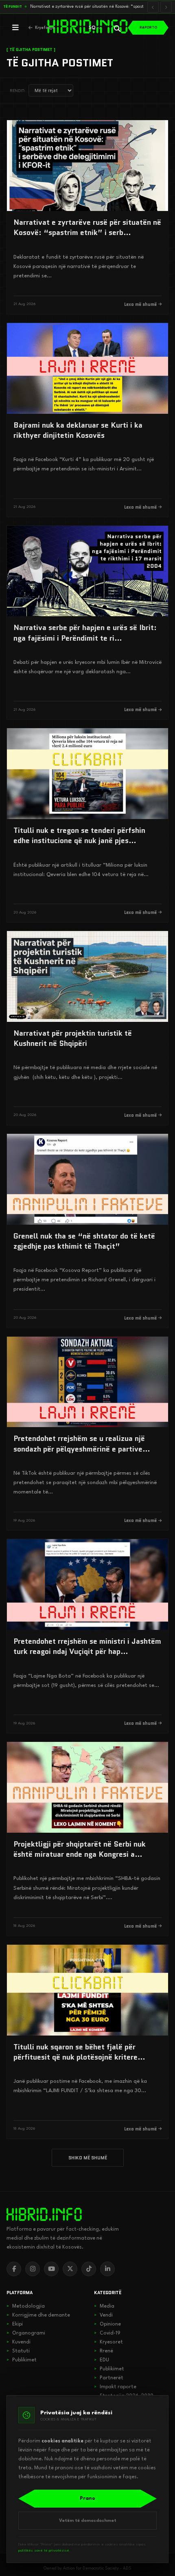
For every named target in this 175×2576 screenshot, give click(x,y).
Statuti (18, 2351)
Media (104, 2306)
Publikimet (22, 2360)
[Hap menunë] (15, 28)
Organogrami (26, 2333)
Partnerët (109, 2378)
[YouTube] (51, 2269)
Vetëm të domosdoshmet (88, 2521)
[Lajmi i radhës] (166, 7)
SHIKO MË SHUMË (88, 2158)
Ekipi (15, 2324)
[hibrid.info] (44, 2214)
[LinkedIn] (107, 2269)
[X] (70, 2269)
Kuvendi (19, 2342)
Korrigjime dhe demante (38, 2315)
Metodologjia (26, 2306)
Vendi (103, 2315)
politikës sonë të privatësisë (44, 2551)
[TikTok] (89, 2269)
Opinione (107, 2324)
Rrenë (104, 2351)
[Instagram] (33, 2269)
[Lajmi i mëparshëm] (153, 7)
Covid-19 (107, 2333)
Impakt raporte (115, 2387)
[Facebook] (14, 2269)
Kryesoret (108, 2342)
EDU (102, 2360)
